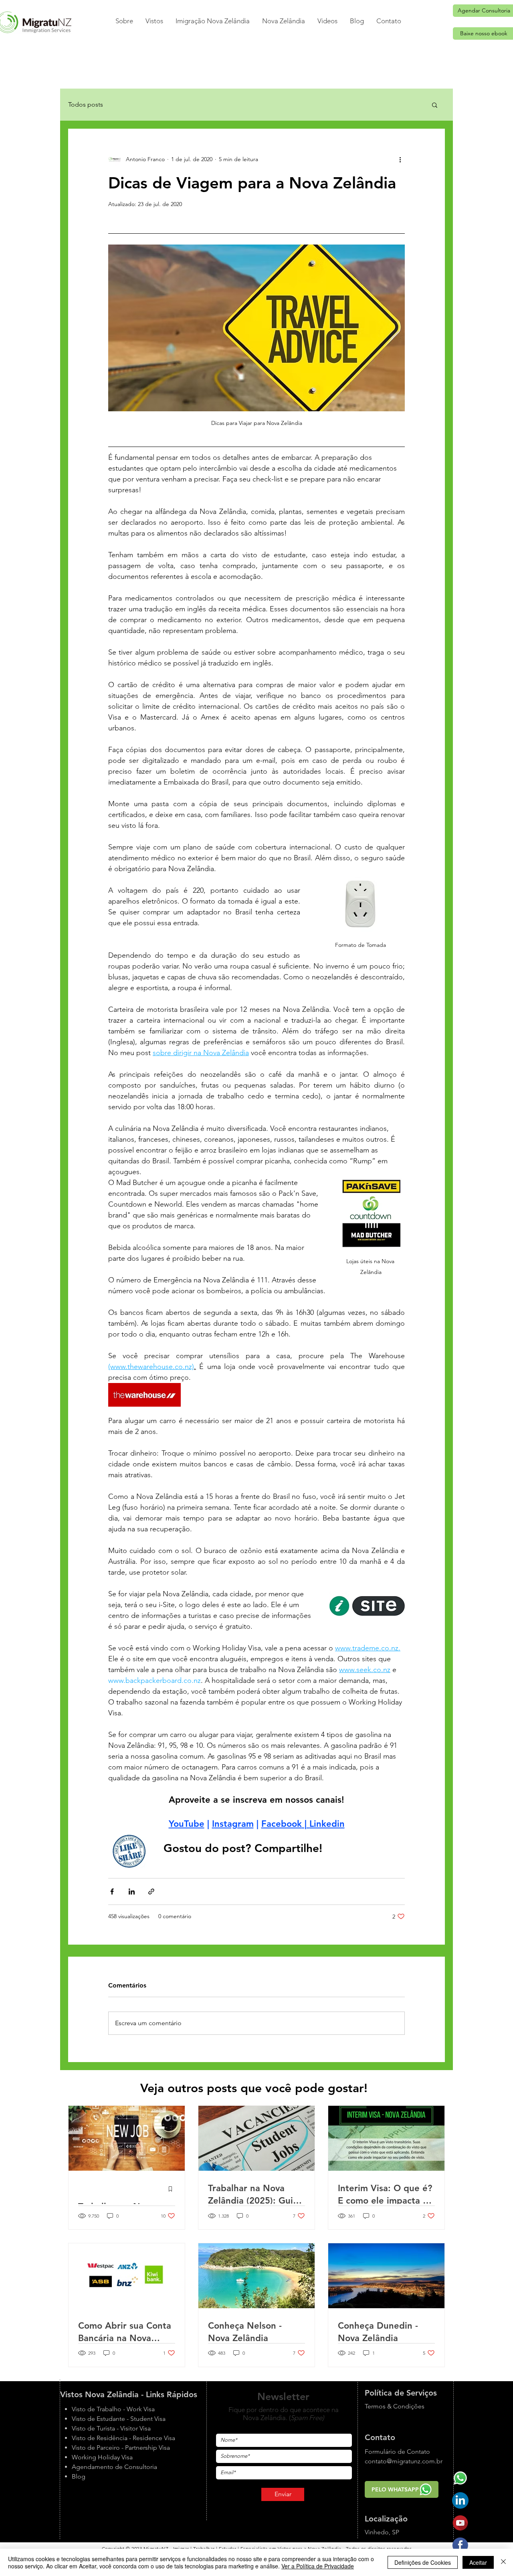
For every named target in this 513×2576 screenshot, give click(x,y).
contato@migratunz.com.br (404, 2461)
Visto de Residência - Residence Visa (123, 2438)
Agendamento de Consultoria (114, 2467)
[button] (154, 21)
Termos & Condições (395, 2406)
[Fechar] (503, 2562)
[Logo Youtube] (460, 2523)
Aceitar (478, 2562)
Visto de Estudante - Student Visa (119, 2419)
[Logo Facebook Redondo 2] (460, 2545)
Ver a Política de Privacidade (318, 2566)
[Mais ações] (400, 159)
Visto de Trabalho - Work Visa (113, 2409)
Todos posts (86, 104)
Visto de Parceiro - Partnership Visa (121, 2448)
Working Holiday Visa (102, 2457)
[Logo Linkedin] (460, 2500)
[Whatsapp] (460, 2478)
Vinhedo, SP (382, 2532)
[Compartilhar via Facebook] (112, 1892)
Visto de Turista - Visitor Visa (111, 2428)
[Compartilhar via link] (151, 1892)
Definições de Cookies (423, 2562)
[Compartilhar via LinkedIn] (132, 1892)
